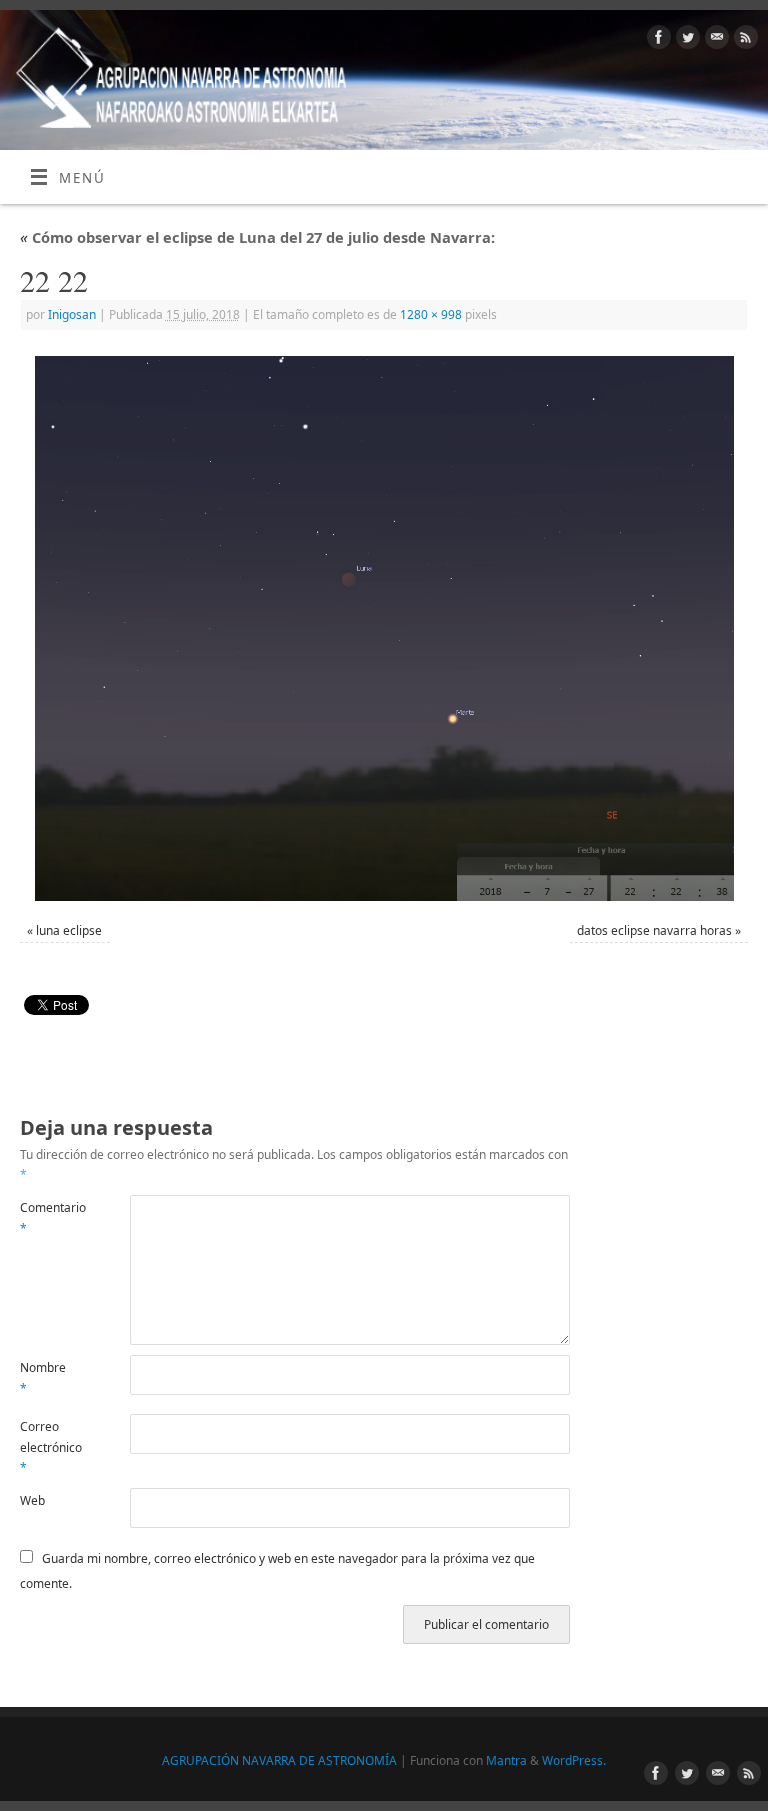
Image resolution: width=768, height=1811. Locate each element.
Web (32, 1500)
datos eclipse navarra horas (654, 930)
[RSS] (743, 40)
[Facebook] (656, 40)
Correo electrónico (47, 1447)
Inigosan (72, 314)
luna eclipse (69, 930)
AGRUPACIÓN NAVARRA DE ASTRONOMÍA (279, 1760)
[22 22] (384, 628)
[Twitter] (685, 40)
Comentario (47, 1217)
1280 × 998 (431, 314)
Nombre (43, 1377)
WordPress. (574, 1760)
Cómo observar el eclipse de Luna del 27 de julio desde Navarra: (257, 237)
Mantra (506, 1760)
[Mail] (714, 40)
